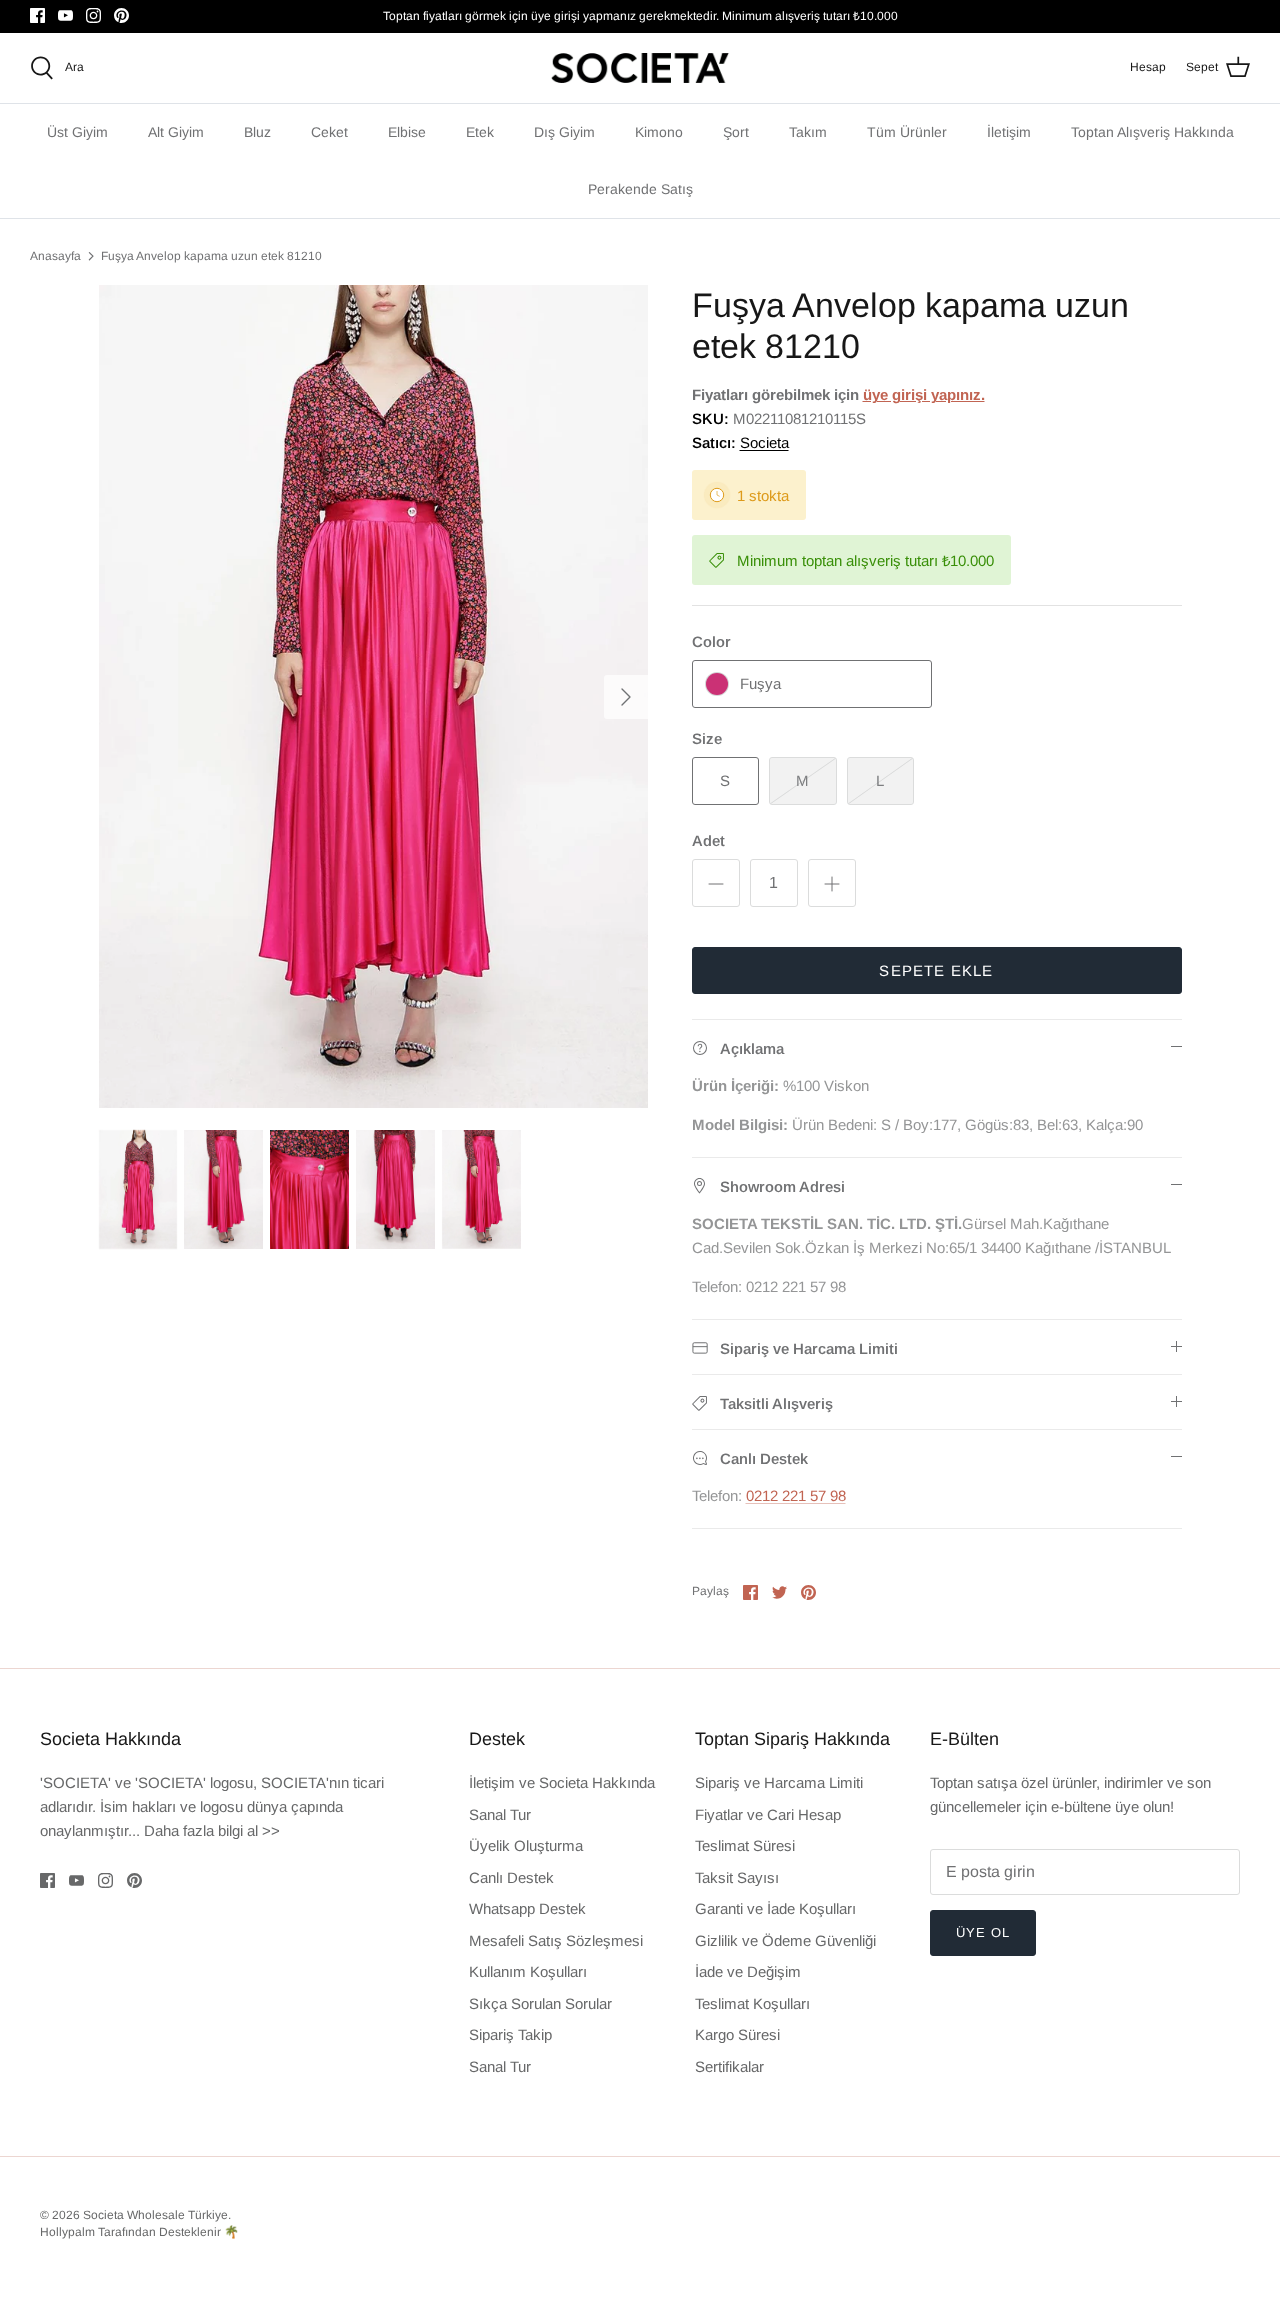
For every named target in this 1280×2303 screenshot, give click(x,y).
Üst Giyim (77, 132)
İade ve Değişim (748, 1971)
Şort (736, 132)
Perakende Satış (640, 189)
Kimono (659, 132)
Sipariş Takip (510, 2034)
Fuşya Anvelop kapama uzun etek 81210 (211, 256)
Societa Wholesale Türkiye (155, 2215)
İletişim (1009, 132)
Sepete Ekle (936, 970)
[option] (373, 697)
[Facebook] (37, 15)
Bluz (257, 132)
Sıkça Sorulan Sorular (540, 2003)
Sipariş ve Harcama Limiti (779, 1782)
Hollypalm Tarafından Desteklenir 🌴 (139, 2232)
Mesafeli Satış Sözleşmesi (556, 1940)
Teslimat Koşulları (752, 2003)
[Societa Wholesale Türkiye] (640, 68)
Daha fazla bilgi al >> (212, 1830)
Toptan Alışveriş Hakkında (1152, 132)
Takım (808, 132)
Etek (480, 132)
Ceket (329, 132)
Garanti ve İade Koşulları (775, 1908)
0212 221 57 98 (796, 1495)
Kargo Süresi (737, 2034)
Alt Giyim (176, 132)
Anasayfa (55, 256)
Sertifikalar (729, 2066)
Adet (708, 840)
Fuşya (760, 683)
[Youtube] (65, 15)
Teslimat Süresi (745, 1845)
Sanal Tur (500, 1814)
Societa (764, 442)
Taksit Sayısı (737, 1877)
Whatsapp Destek (527, 1908)
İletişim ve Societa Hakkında (562, 1782)
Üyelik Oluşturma (526, 1845)
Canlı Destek (511, 1877)
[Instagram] (93, 15)
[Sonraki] (626, 697)
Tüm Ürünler (907, 132)
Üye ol (983, 1932)
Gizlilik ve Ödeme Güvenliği (785, 1940)
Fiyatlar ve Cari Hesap (768, 1814)
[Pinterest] (121, 15)
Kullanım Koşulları (528, 1971)
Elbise (407, 132)
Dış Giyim (564, 132)
